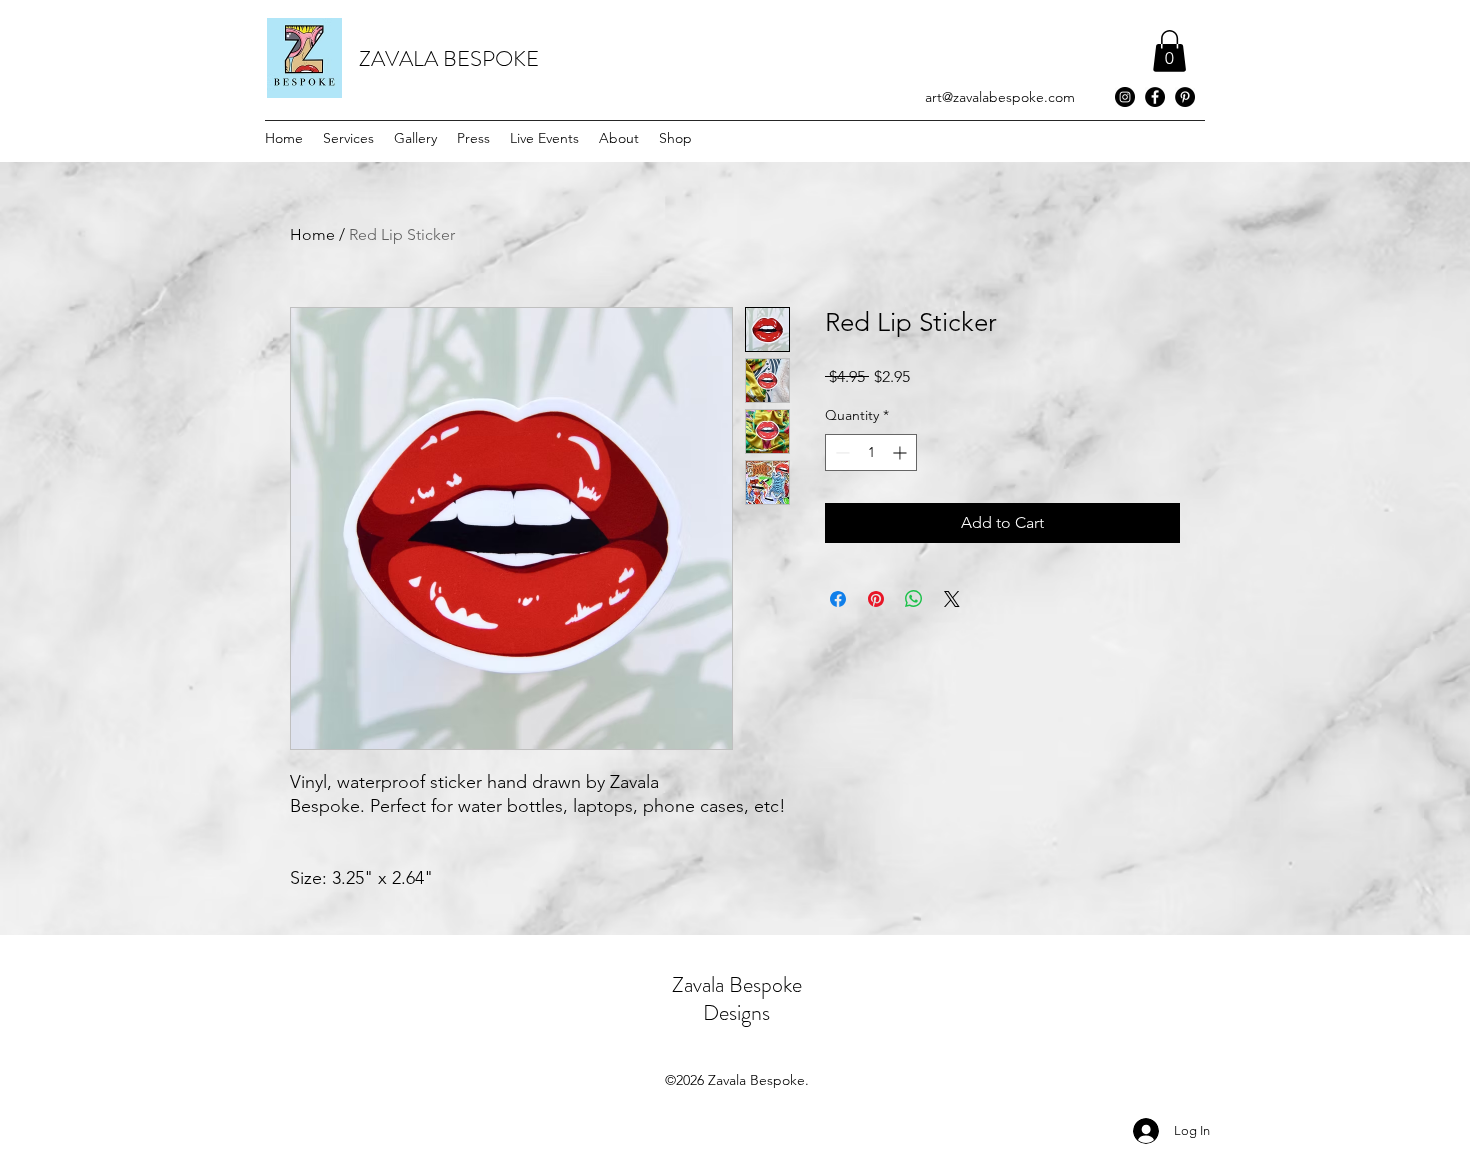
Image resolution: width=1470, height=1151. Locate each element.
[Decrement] (840, 452)
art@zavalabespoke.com (1000, 97)
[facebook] (1155, 97)
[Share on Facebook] (838, 599)
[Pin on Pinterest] (876, 599)
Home (312, 234)
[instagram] (1125, 97)
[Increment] (901, 452)
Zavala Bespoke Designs (737, 998)
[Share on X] (952, 599)
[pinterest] (1185, 97)
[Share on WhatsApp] (914, 599)
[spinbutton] (871, 452)
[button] (1169, 51)
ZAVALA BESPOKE (449, 58)
